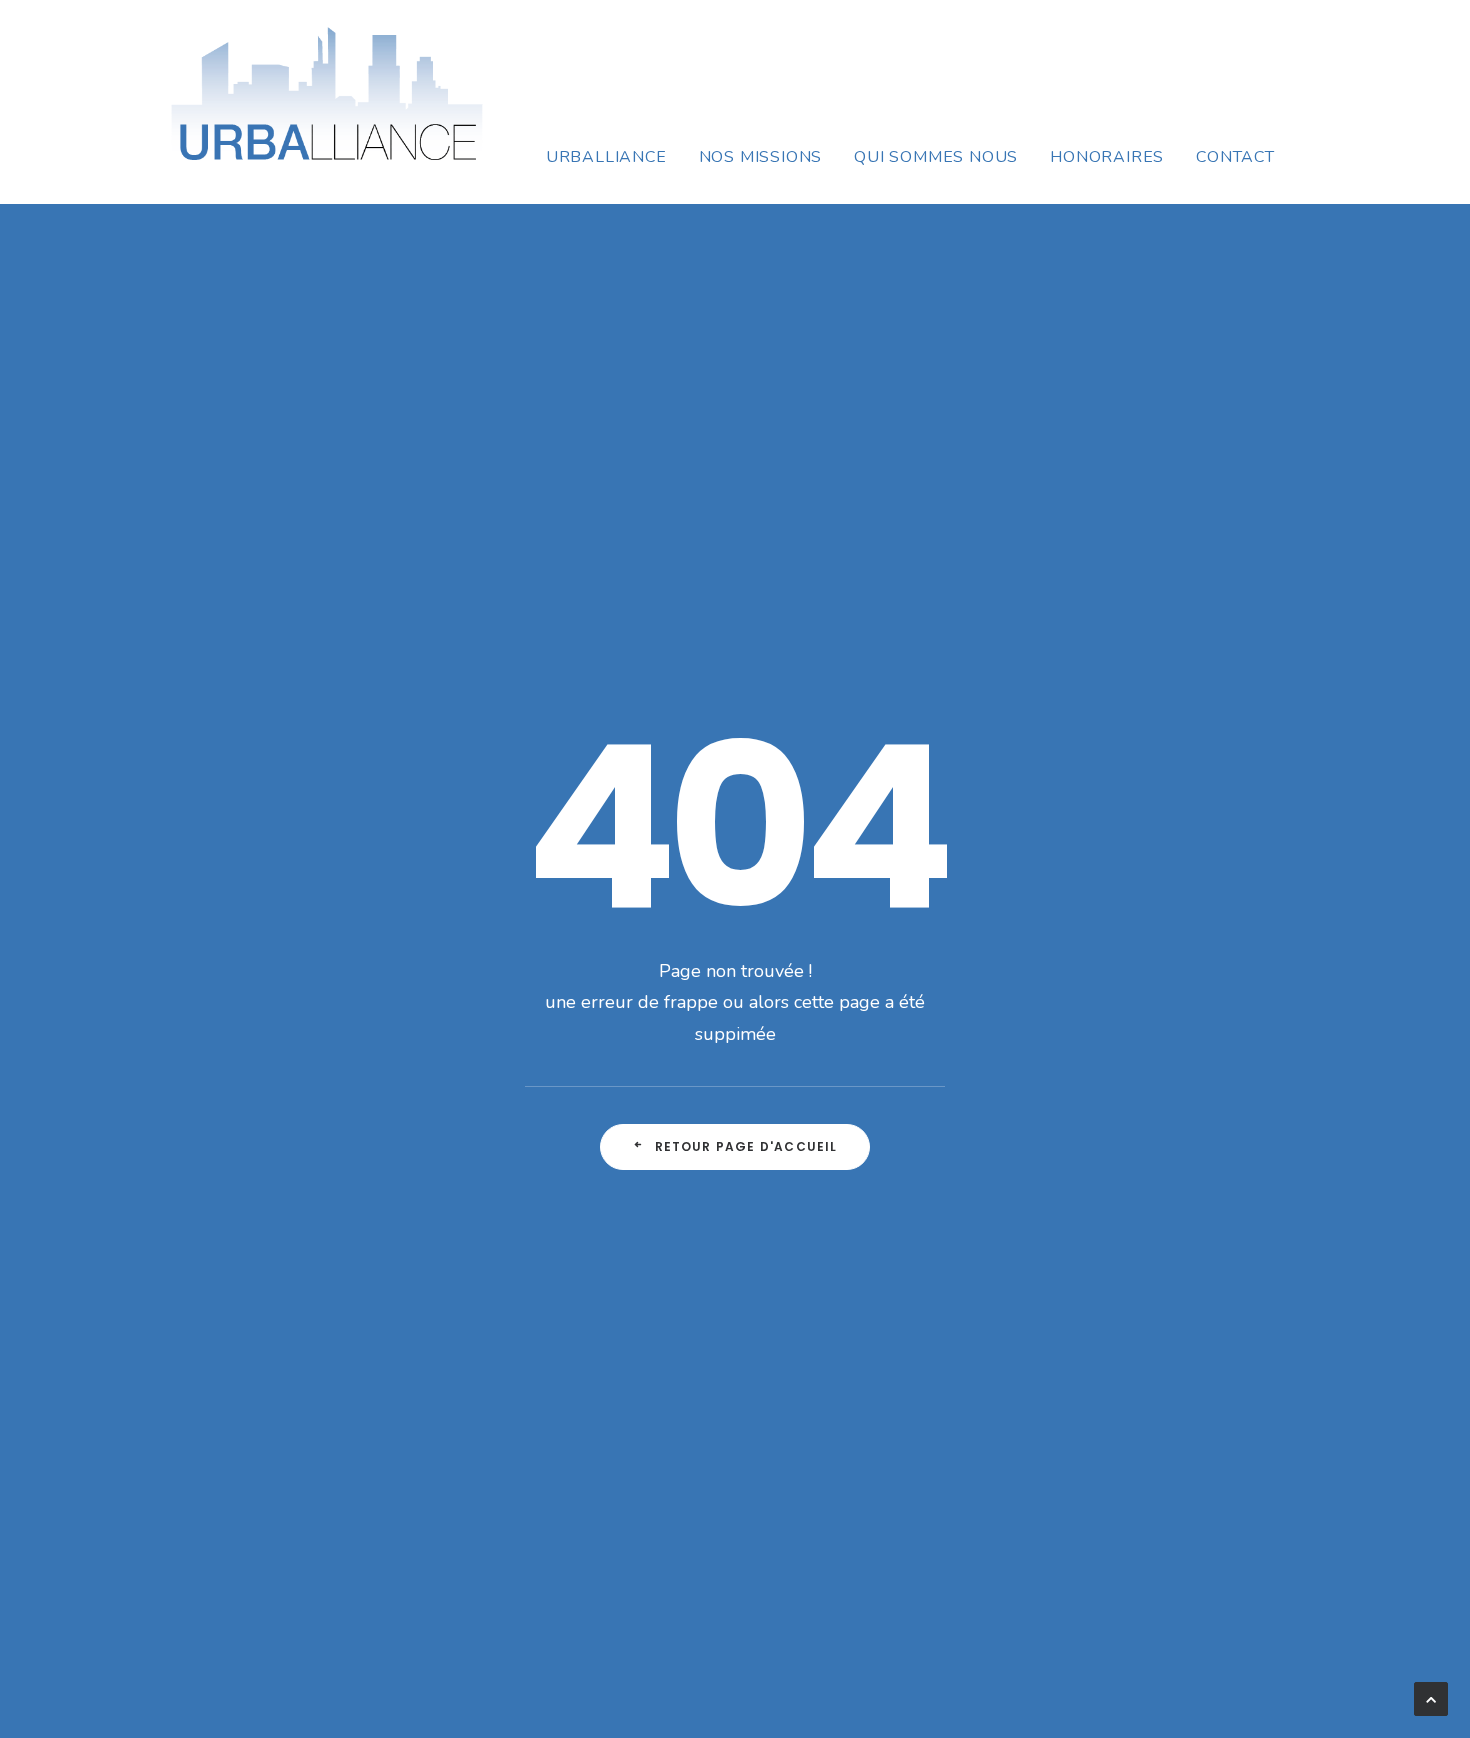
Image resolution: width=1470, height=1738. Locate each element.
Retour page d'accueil (746, 1146)
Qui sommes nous (936, 157)
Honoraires (1107, 157)
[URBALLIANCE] (327, 102)
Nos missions (761, 157)
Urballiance (606, 157)
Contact (1235, 157)
